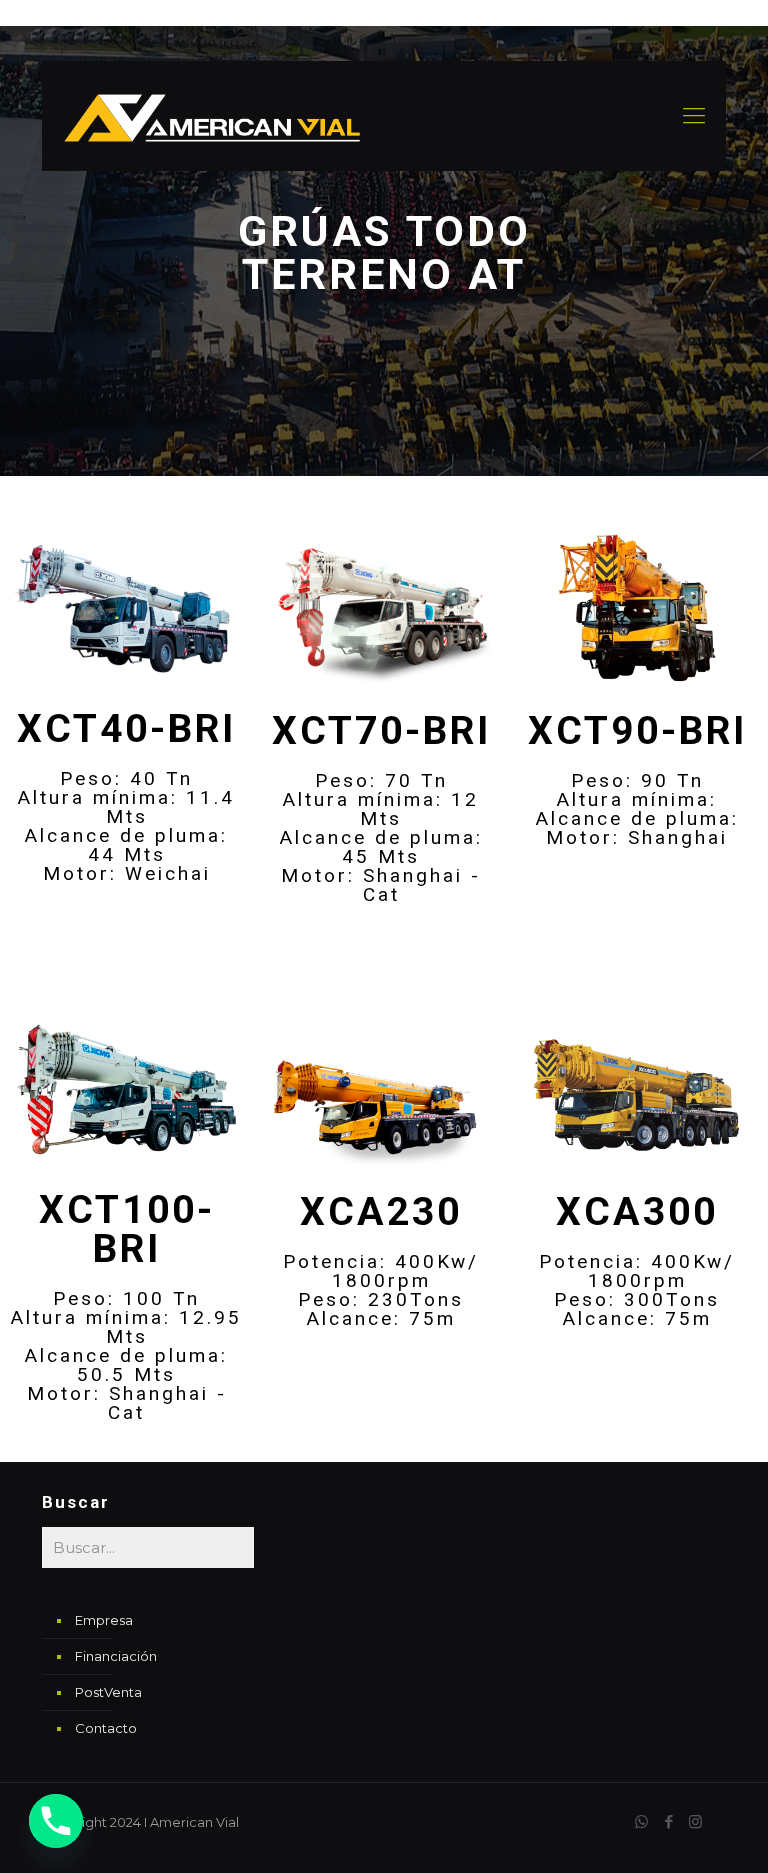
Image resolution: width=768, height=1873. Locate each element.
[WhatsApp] (641, 1821)
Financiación (116, 1656)
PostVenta (108, 1692)
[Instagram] (695, 1821)
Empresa (104, 1620)
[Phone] (56, 1821)
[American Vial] (212, 116)
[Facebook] (668, 1821)
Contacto (106, 1728)
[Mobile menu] (694, 116)
